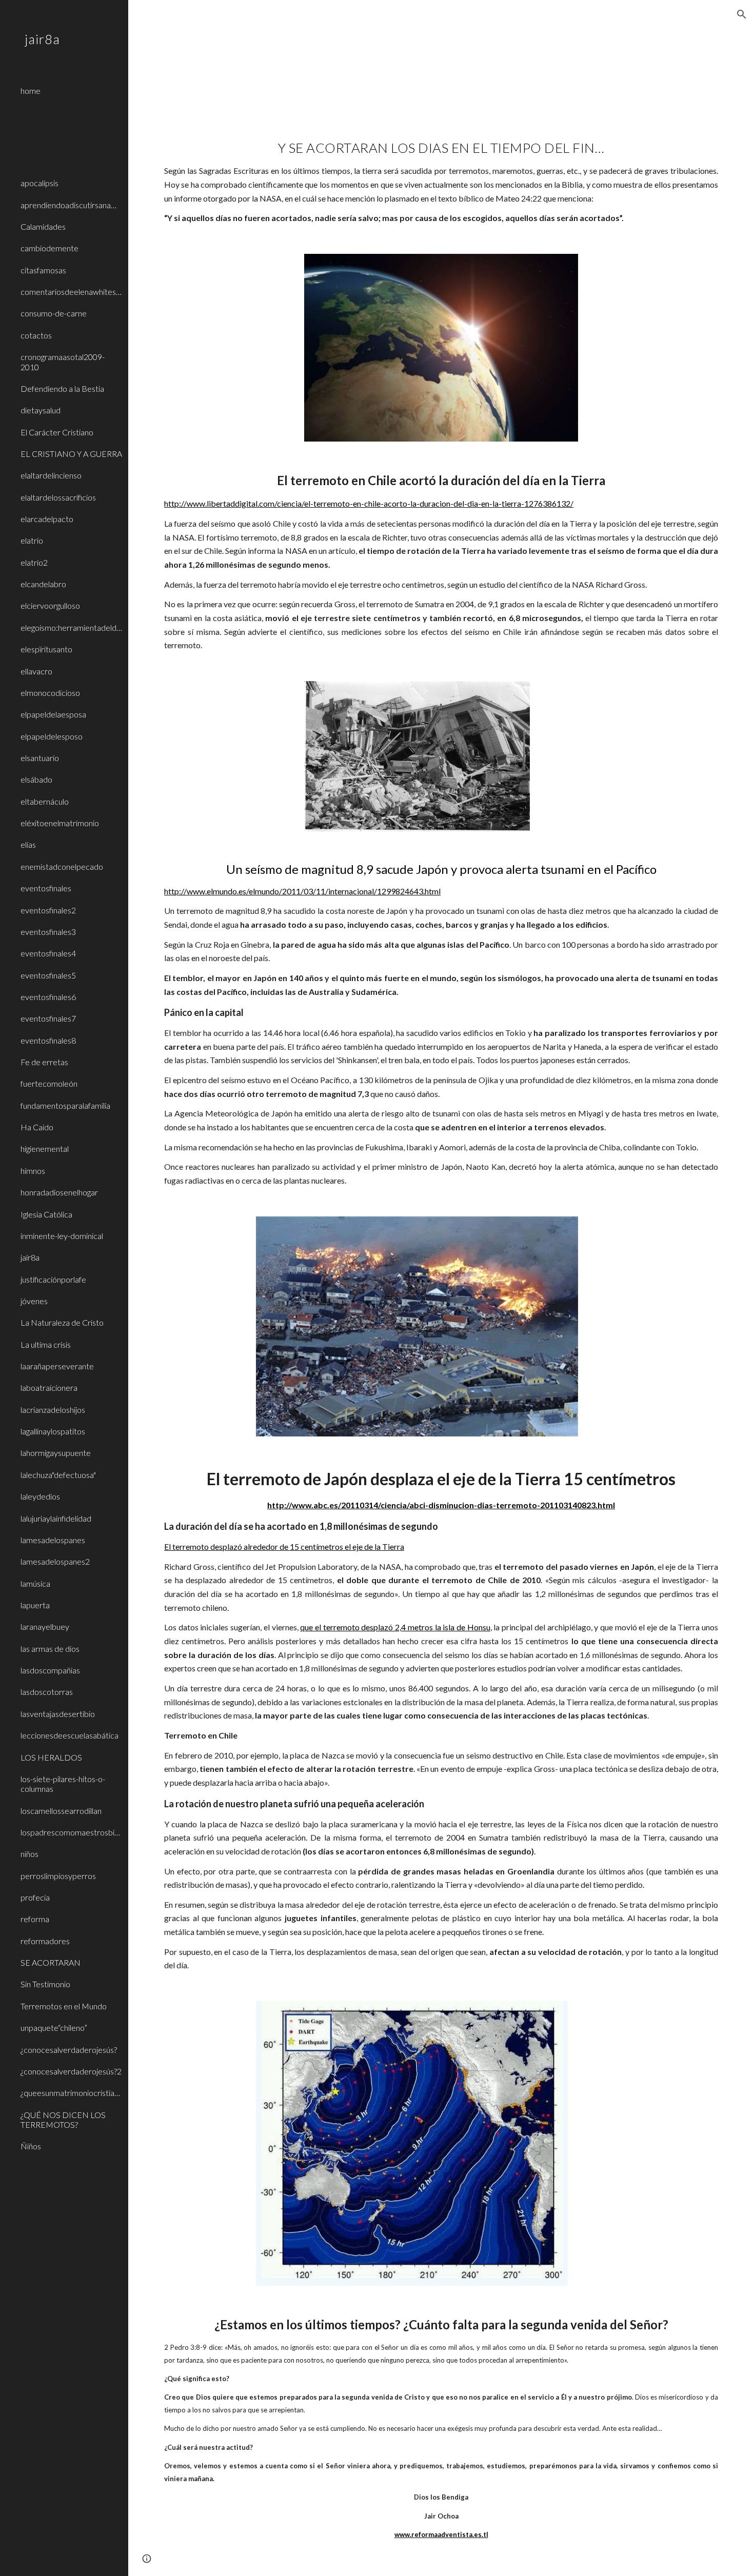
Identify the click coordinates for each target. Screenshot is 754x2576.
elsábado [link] (36, 779)
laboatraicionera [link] (49, 1387)
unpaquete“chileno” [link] (54, 2028)
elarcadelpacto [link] (47, 519)
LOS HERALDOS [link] (51, 1757)
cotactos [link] (36, 335)
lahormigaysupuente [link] (56, 1453)
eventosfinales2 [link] (48, 910)
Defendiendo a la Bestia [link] (62, 388)
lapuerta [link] (35, 1605)
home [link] (31, 91)
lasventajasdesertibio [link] (58, 1714)
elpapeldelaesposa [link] (53, 714)
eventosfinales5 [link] (48, 975)
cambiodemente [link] (49, 248)
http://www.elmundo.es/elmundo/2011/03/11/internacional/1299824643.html (302, 891)
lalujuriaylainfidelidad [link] (56, 1518)
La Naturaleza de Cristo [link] (62, 1322)
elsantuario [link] (40, 758)
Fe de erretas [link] (44, 1062)
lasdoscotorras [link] (47, 1692)
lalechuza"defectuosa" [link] (58, 1475)
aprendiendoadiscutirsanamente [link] (71, 205)
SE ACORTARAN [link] (51, 1962)
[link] (70, 107)
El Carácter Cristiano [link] (57, 432)
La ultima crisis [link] (46, 1344)
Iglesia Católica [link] (46, 1214)
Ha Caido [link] (37, 1127)
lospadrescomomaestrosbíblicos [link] (71, 1832)
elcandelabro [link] (43, 584)
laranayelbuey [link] (45, 1626)
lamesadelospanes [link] (53, 1540)
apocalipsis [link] (39, 183)
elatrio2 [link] (34, 562)
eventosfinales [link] (46, 888)
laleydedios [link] (40, 1496)
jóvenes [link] (34, 1301)
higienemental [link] (45, 1149)
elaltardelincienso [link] (51, 475)
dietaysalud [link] (41, 410)
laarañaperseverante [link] (57, 1366)
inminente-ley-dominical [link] (62, 1236)
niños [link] (29, 1854)
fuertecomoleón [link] (49, 1083)
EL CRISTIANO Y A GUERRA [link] (71, 454)
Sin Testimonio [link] (45, 1984)
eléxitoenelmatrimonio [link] (60, 823)
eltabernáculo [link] (45, 801)
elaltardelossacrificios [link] (58, 497)
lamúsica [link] (35, 1583)
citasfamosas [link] (43, 270)
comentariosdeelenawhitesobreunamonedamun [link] (71, 292)
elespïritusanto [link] (46, 649)
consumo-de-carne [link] (54, 313)
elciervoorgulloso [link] (50, 605)
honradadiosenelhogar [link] (59, 1192)
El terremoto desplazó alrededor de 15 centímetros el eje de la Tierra (284, 1546)
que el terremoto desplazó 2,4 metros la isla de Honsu (395, 1627)
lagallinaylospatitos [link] (53, 1431)
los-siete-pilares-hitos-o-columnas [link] (63, 1784)
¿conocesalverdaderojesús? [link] (69, 2050)
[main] (441, 178)
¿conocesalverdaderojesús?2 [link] (71, 2071)
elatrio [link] (32, 540)
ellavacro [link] (36, 671)
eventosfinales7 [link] (48, 1018)
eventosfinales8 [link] (48, 1040)
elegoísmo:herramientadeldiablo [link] (71, 627)
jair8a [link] (30, 1257)
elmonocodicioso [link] (50, 693)
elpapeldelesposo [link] (52, 736)
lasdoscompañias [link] (50, 1670)
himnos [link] (33, 1171)
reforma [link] (35, 1919)
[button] (742, 14)
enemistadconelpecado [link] (62, 866)
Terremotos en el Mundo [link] (64, 2006)
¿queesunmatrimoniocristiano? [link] (71, 2093)
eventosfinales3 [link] (48, 932)
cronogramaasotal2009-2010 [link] (63, 362)
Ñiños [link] (31, 2146)
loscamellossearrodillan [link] (61, 1811)
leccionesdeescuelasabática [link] (70, 1735)
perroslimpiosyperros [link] (58, 1876)
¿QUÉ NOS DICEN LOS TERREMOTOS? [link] (63, 2120)
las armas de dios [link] (50, 1649)
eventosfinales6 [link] (48, 997)
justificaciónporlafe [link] (53, 1279)
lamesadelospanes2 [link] (55, 1561)
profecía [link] (35, 1897)
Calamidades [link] (43, 226)
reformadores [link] (45, 1941)
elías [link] (28, 844)
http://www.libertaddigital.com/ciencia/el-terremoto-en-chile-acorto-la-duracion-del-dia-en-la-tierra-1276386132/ (369, 503)
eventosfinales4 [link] (48, 953)
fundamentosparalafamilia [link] (65, 1105)
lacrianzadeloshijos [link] (53, 1410)
